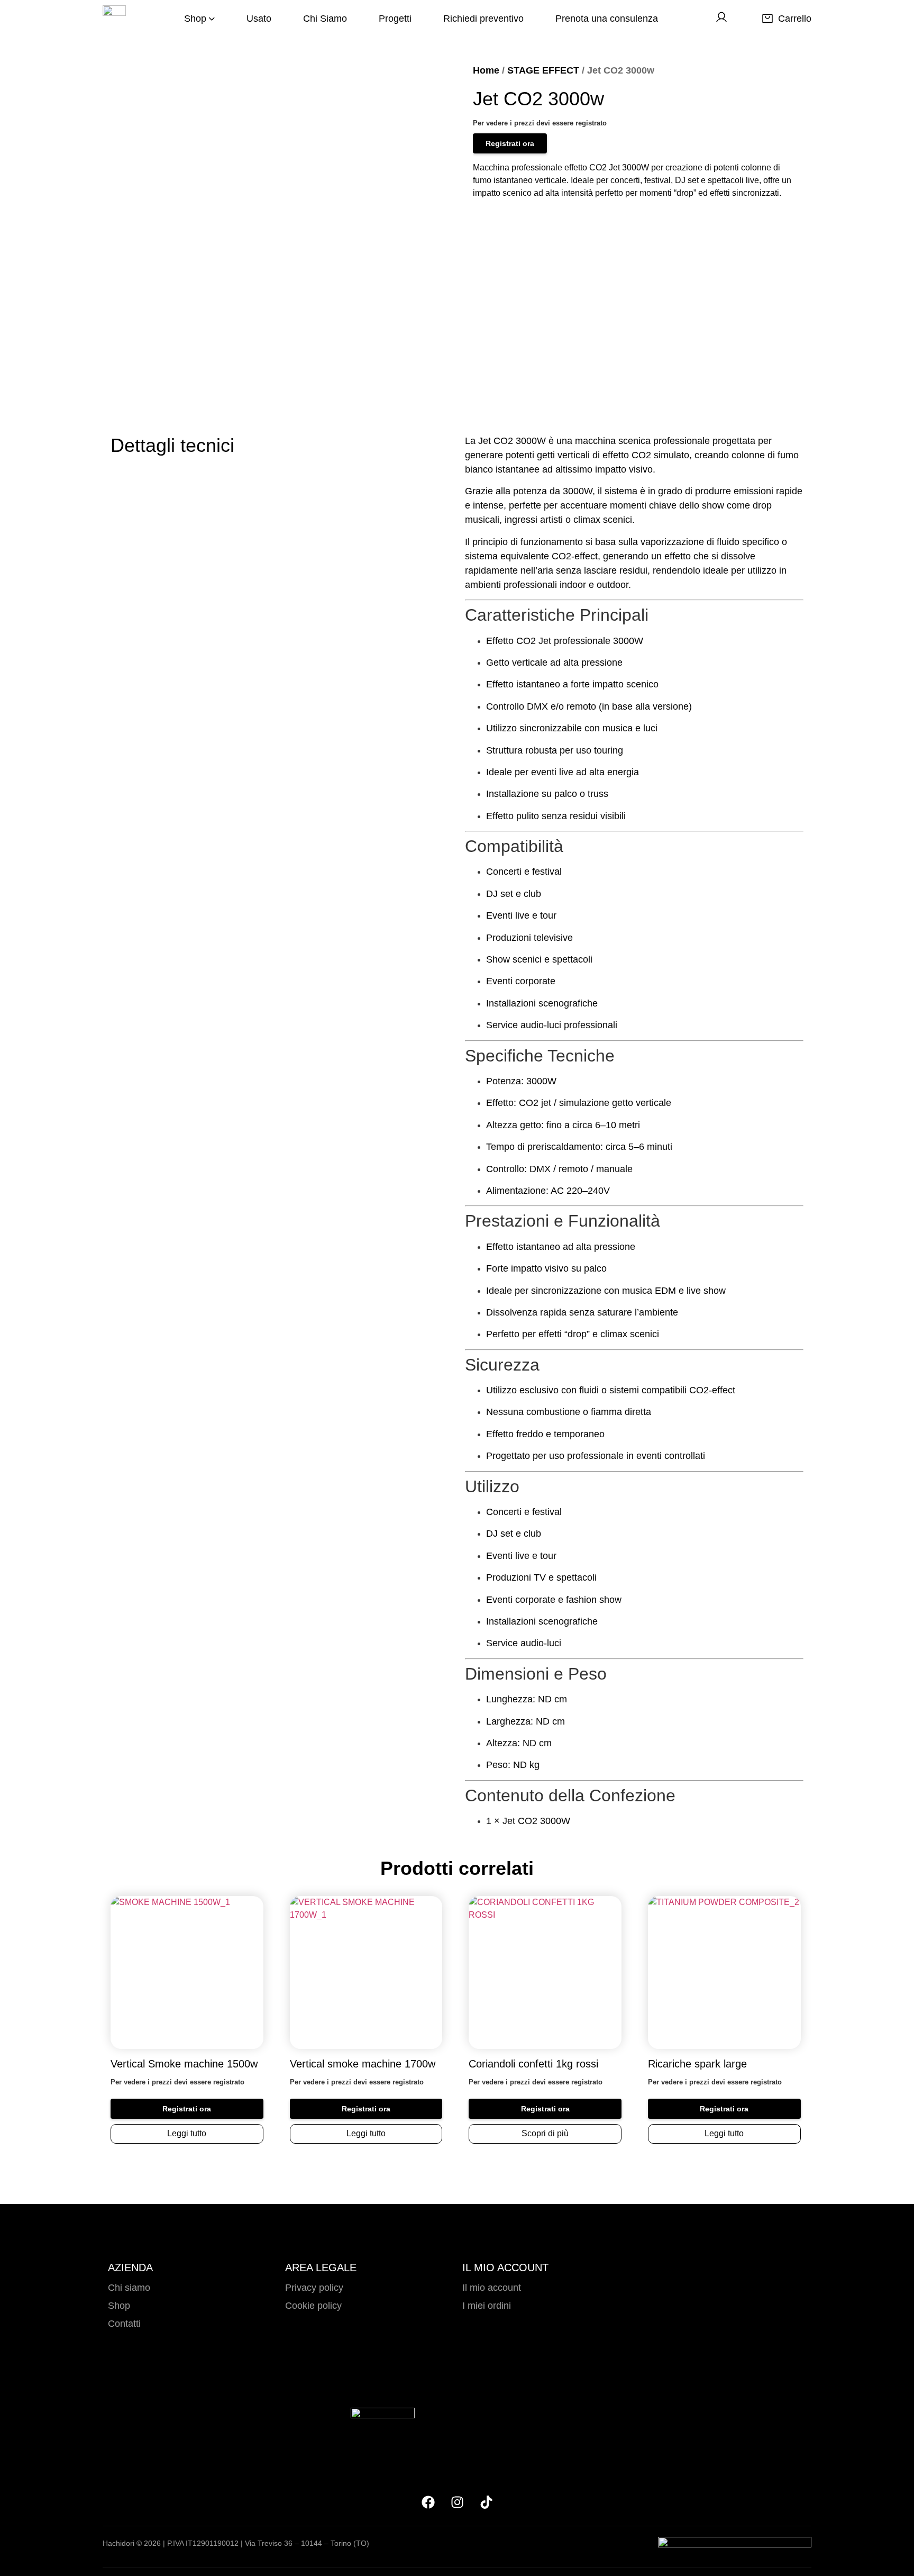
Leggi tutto (187, 2133)
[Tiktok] (486, 2502)
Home (486, 70)
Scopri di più (545, 2133)
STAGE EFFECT (543, 70)
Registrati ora (510, 143)
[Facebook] (428, 2502)
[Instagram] (457, 2502)
